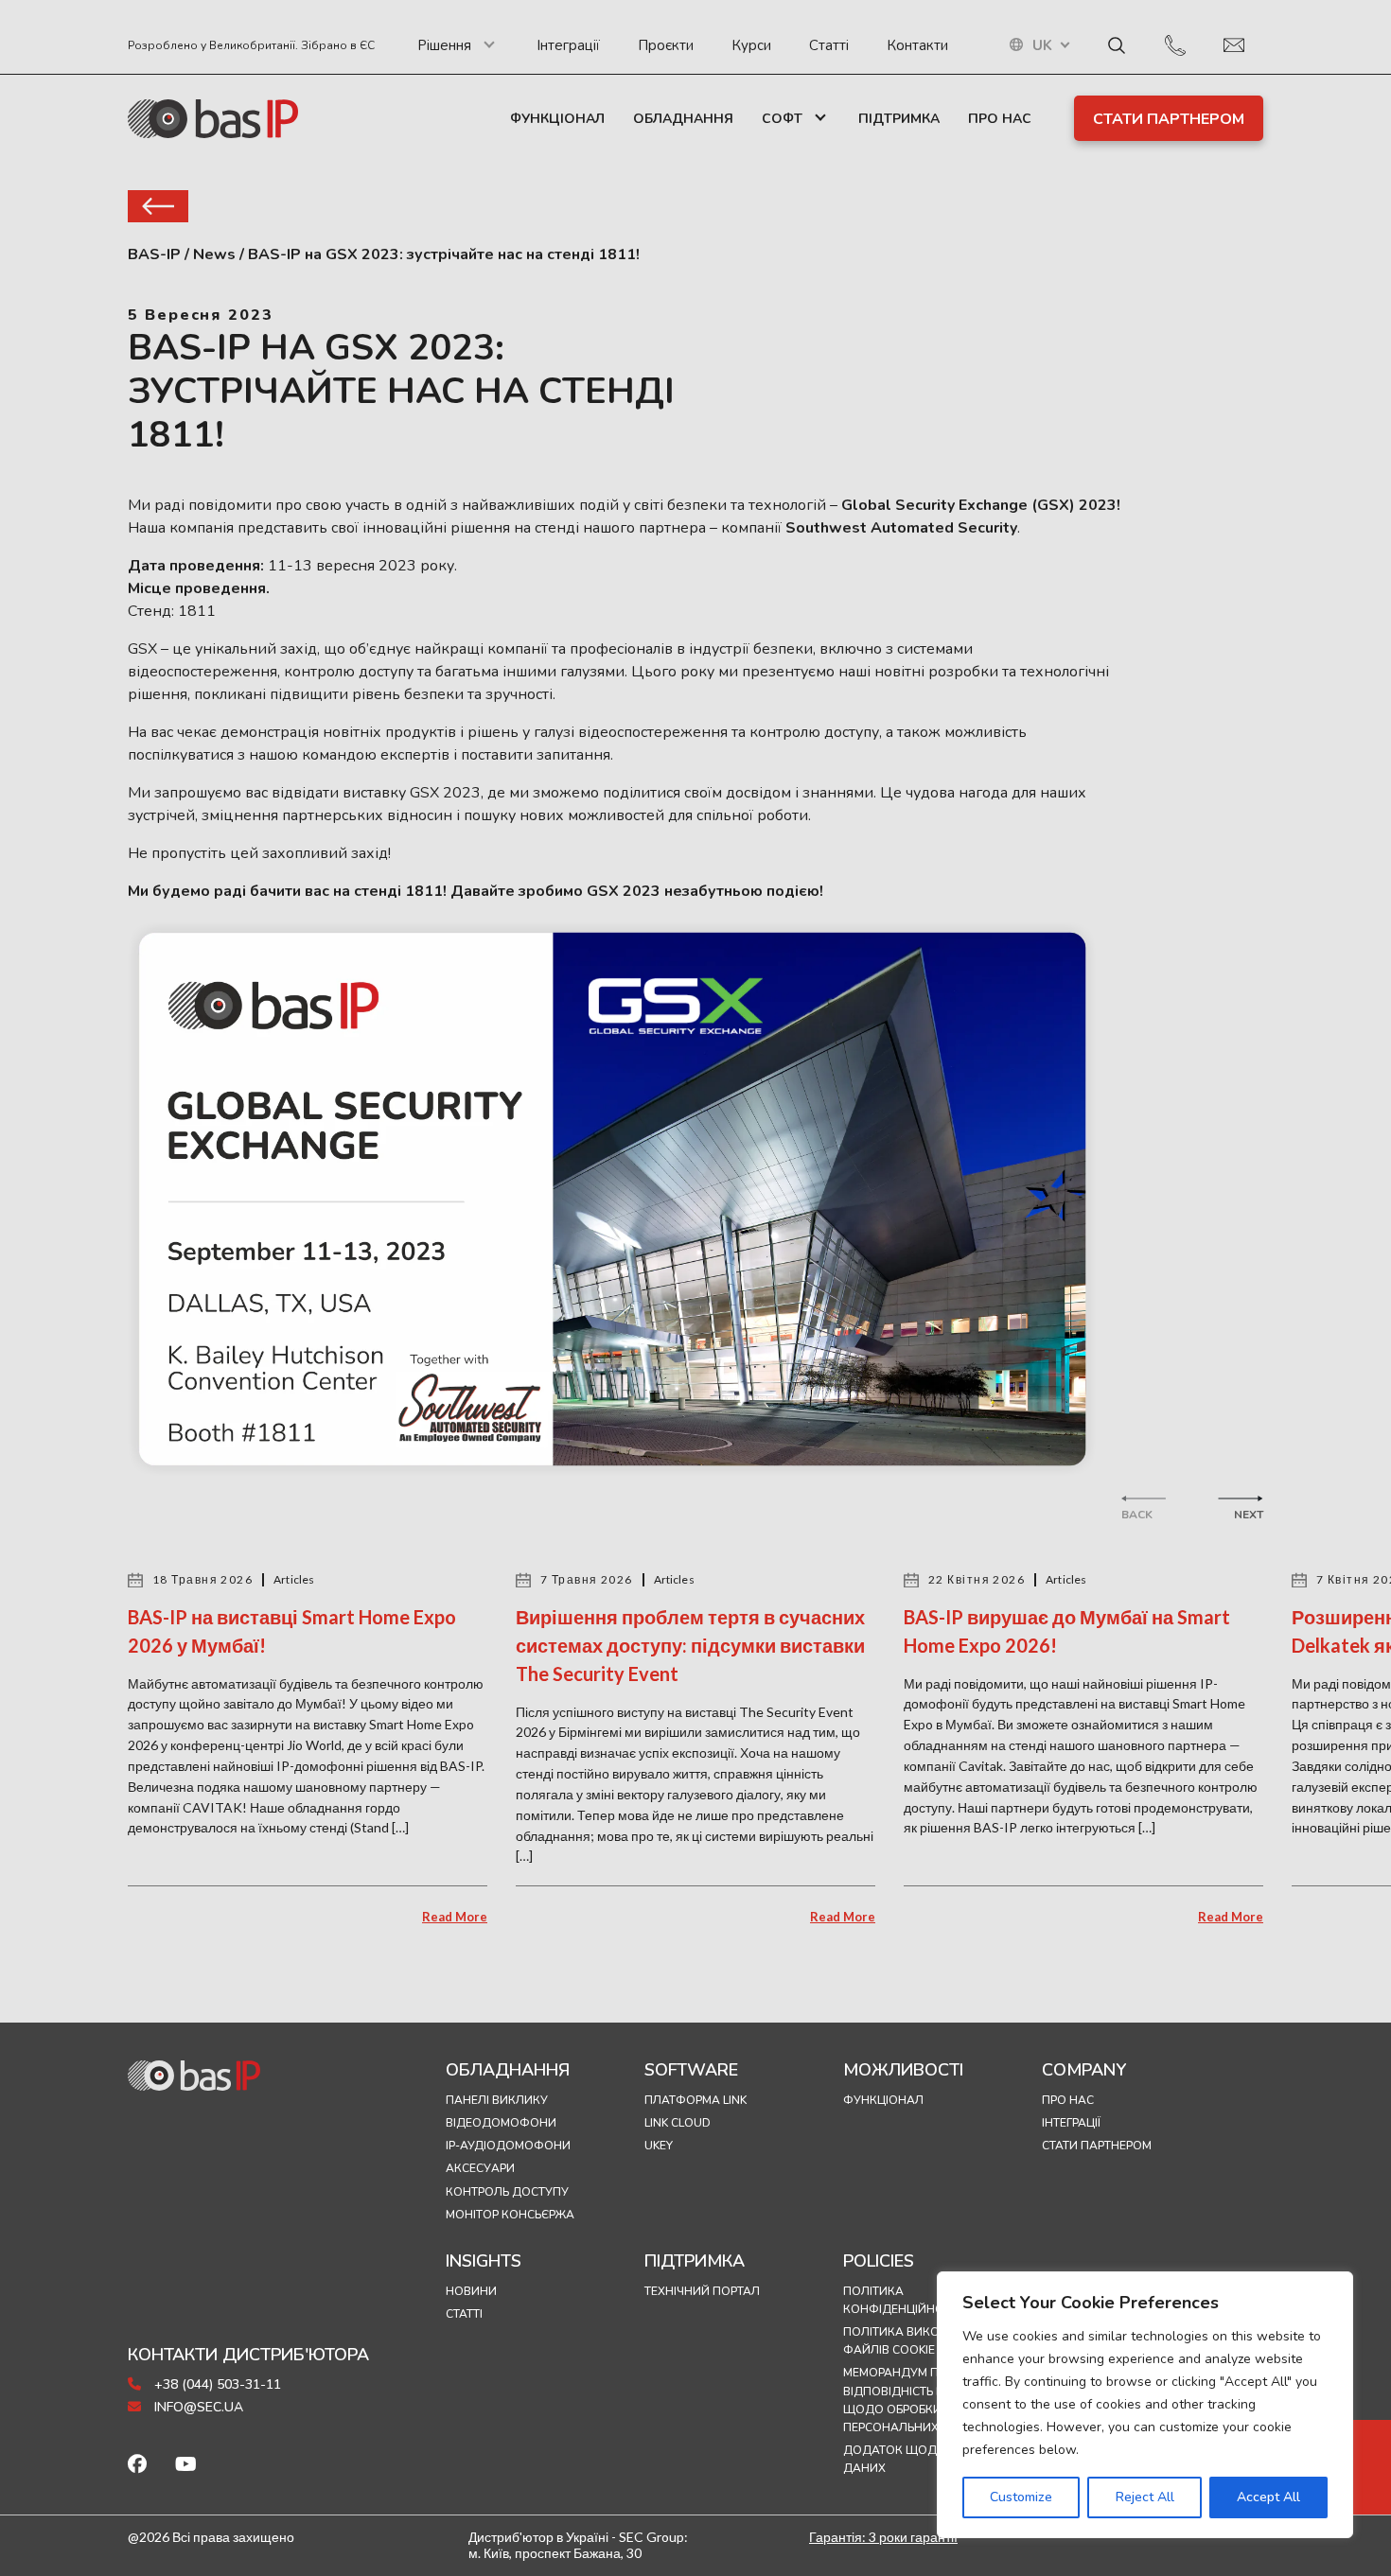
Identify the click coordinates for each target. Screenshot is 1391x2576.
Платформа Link (695, 2100)
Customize (1021, 2497)
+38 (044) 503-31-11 (216, 2384)
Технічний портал (702, 2291)
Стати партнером (1169, 119)
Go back (158, 206)
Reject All (1145, 2497)
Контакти (917, 45)
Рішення (444, 45)
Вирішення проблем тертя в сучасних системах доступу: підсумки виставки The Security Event (690, 1645)
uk (1042, 46)
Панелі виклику (497, 2100)
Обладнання (683, 119)
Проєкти (666, 45)
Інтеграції (568, 45)
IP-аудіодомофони (508, 2146)
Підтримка (899, 119)
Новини (471, 2291)
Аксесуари (480, 2168)
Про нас (1000, 119)
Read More (455, 1917)
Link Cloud (678, 2123)
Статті (829, 45)
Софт (782, 119)
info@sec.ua (197, 2407)
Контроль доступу (507, 2192)
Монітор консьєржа (510, 2215)
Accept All (1268, 2497)
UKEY (659, 2146)
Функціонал (557, 119)
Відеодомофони (501, 2123)
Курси (751, 45)
